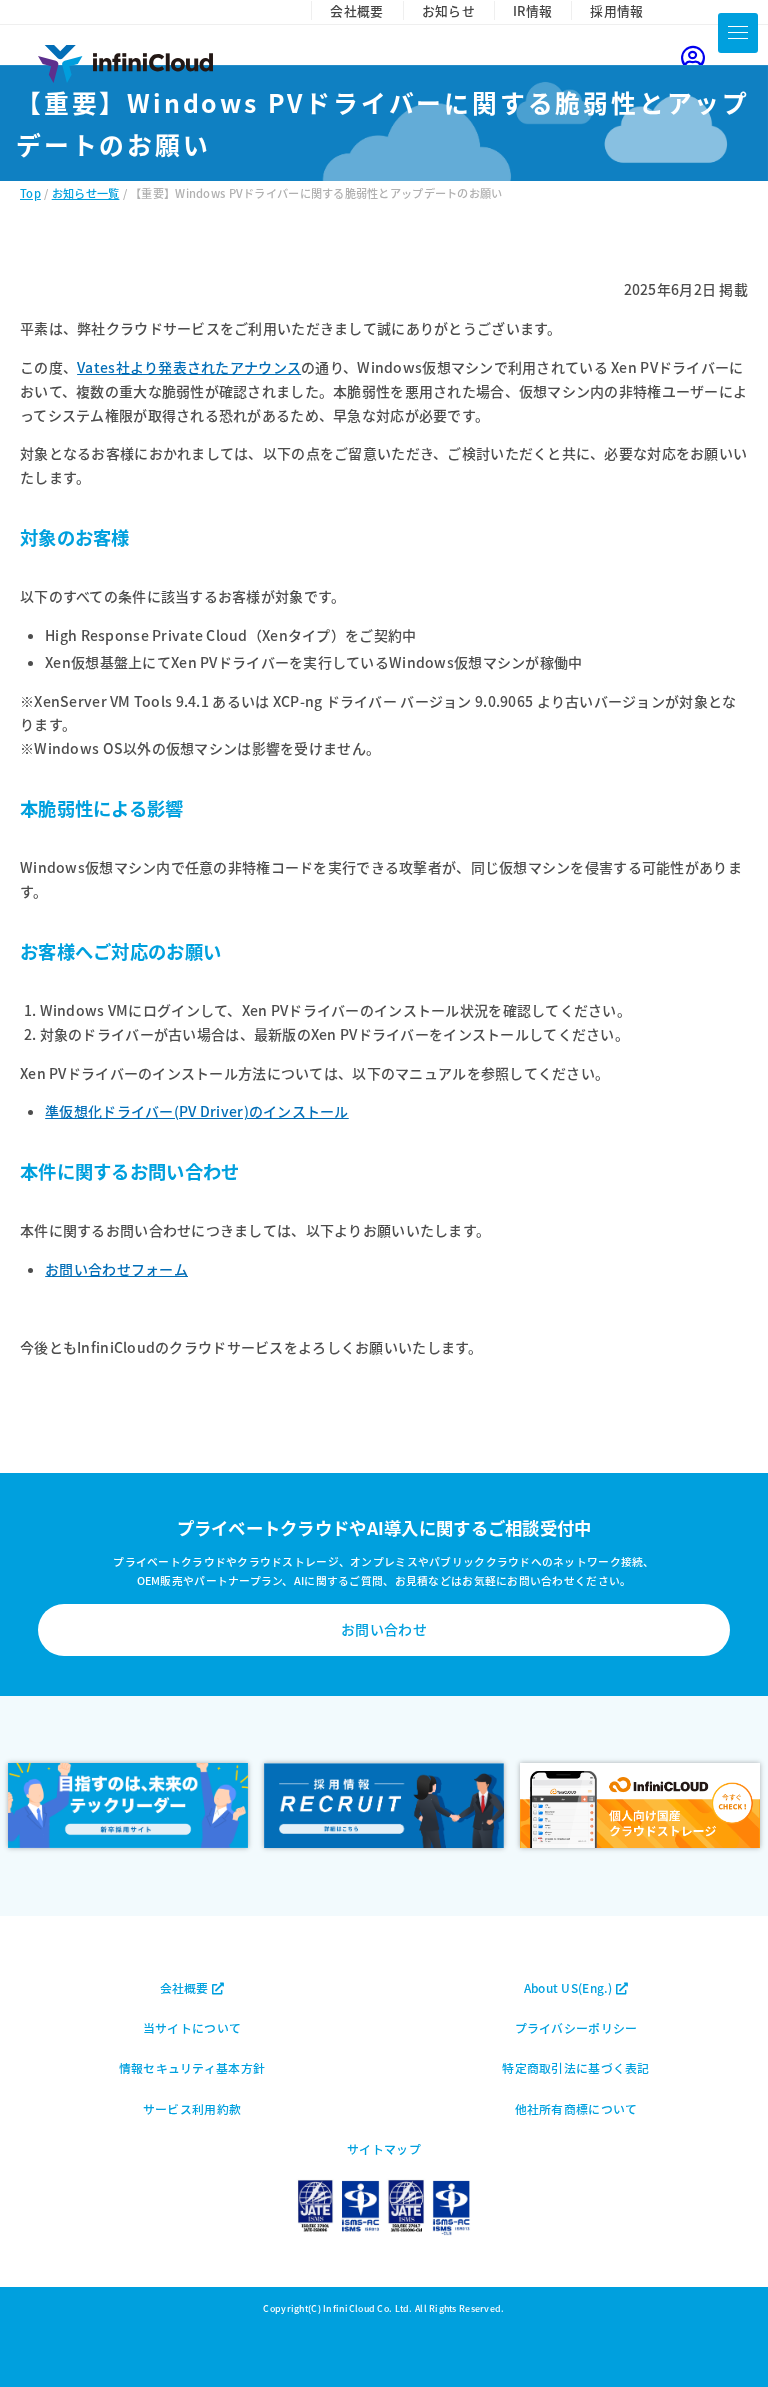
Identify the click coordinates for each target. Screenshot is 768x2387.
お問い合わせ (384, 1629)
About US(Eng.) (570, 1987)
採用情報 (616, 10)
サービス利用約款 (192, 2108)
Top (30, 193)
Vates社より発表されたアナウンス (189, 367)
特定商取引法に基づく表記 (575, 2067)
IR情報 (532, 10)
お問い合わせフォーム (116, 1269)
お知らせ (448, 10)
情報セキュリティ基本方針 (192, 2067)
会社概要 (356, 10)
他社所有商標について (576, 2108)
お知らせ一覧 (86, 193)
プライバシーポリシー (576, 2027)
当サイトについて (192, 2027)
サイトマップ (384, 2148)
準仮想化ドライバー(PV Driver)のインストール (197, 1111)
